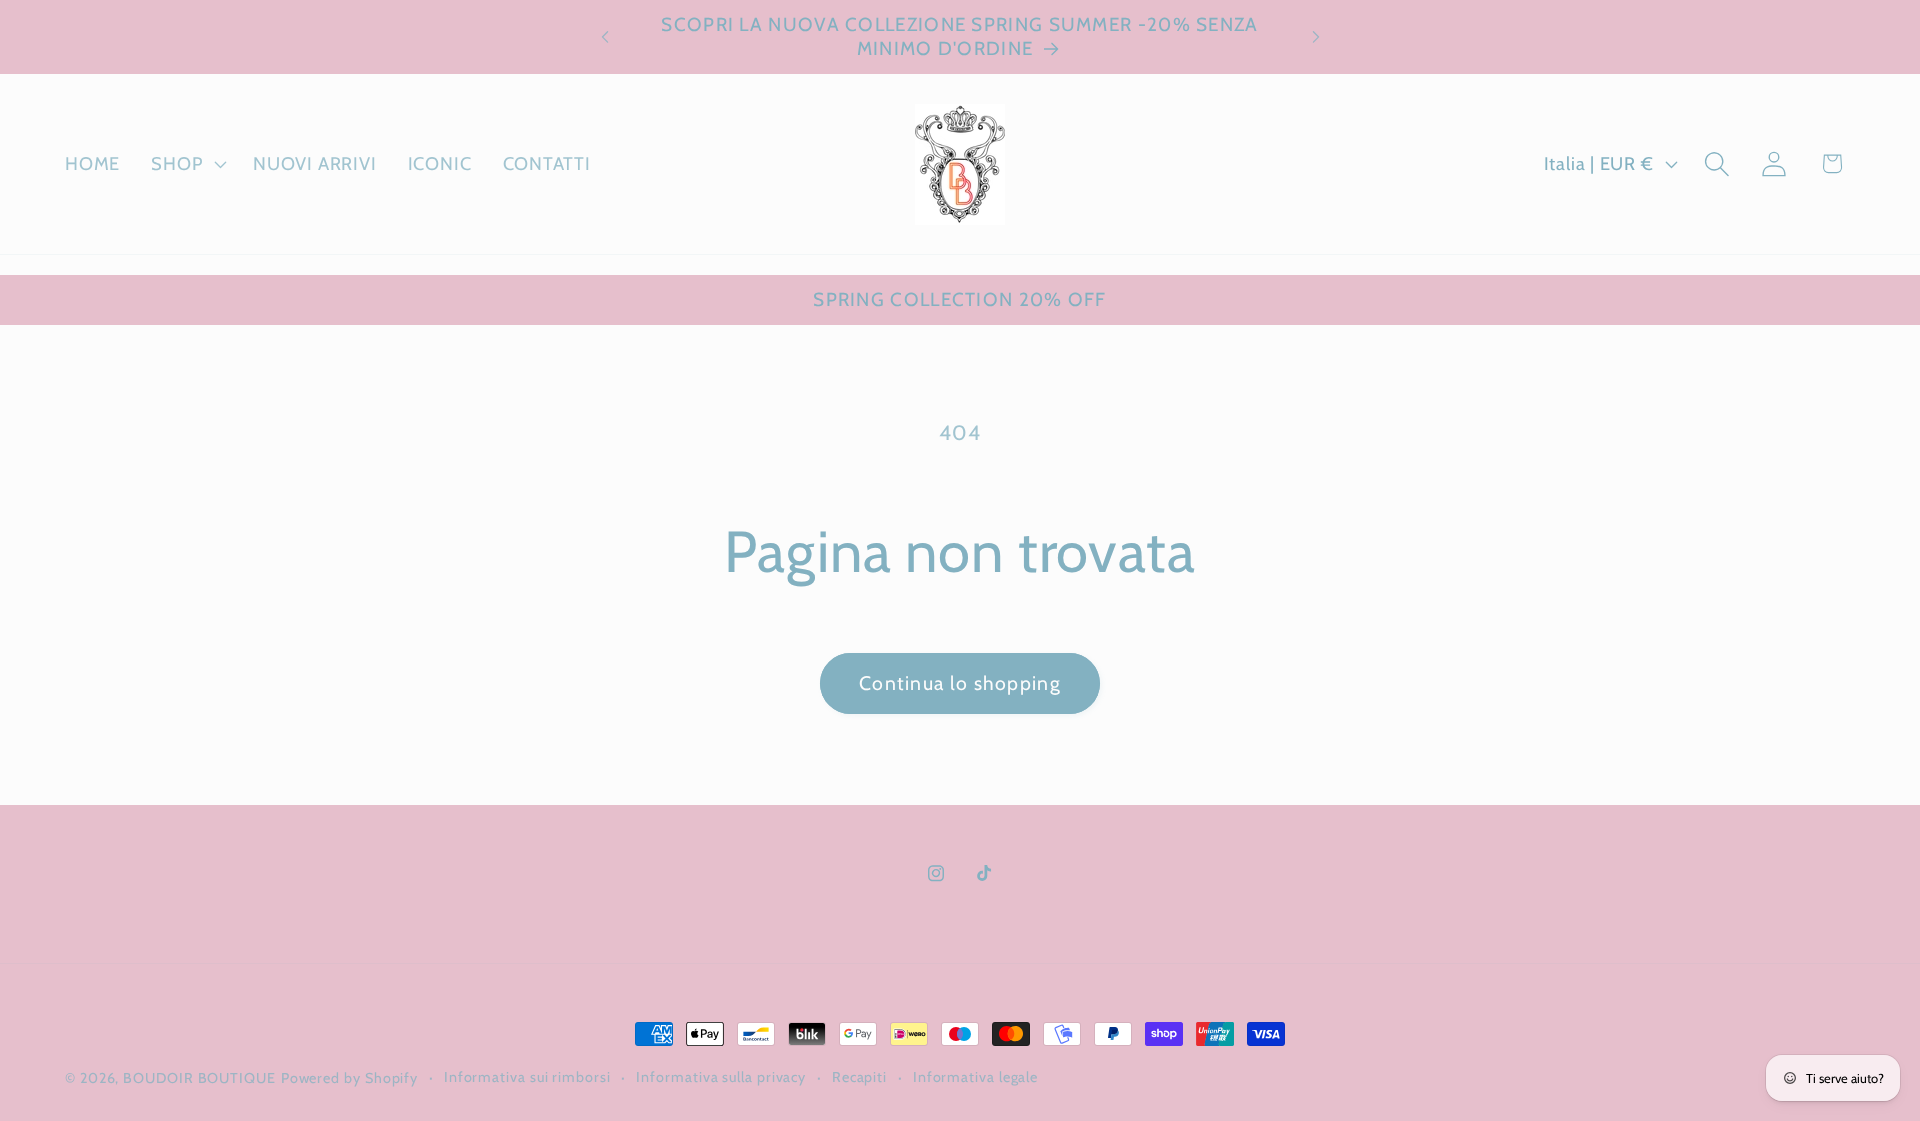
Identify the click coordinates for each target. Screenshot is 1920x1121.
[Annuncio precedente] (605, 36)
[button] (187, 164)
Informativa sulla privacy (721, 1077)
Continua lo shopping (960, 683)
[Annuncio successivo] (1316, 36)
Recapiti (859, 1077)
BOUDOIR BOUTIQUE (199, 1078)
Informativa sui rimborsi (527, 1077)
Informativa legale (975, 1077)
